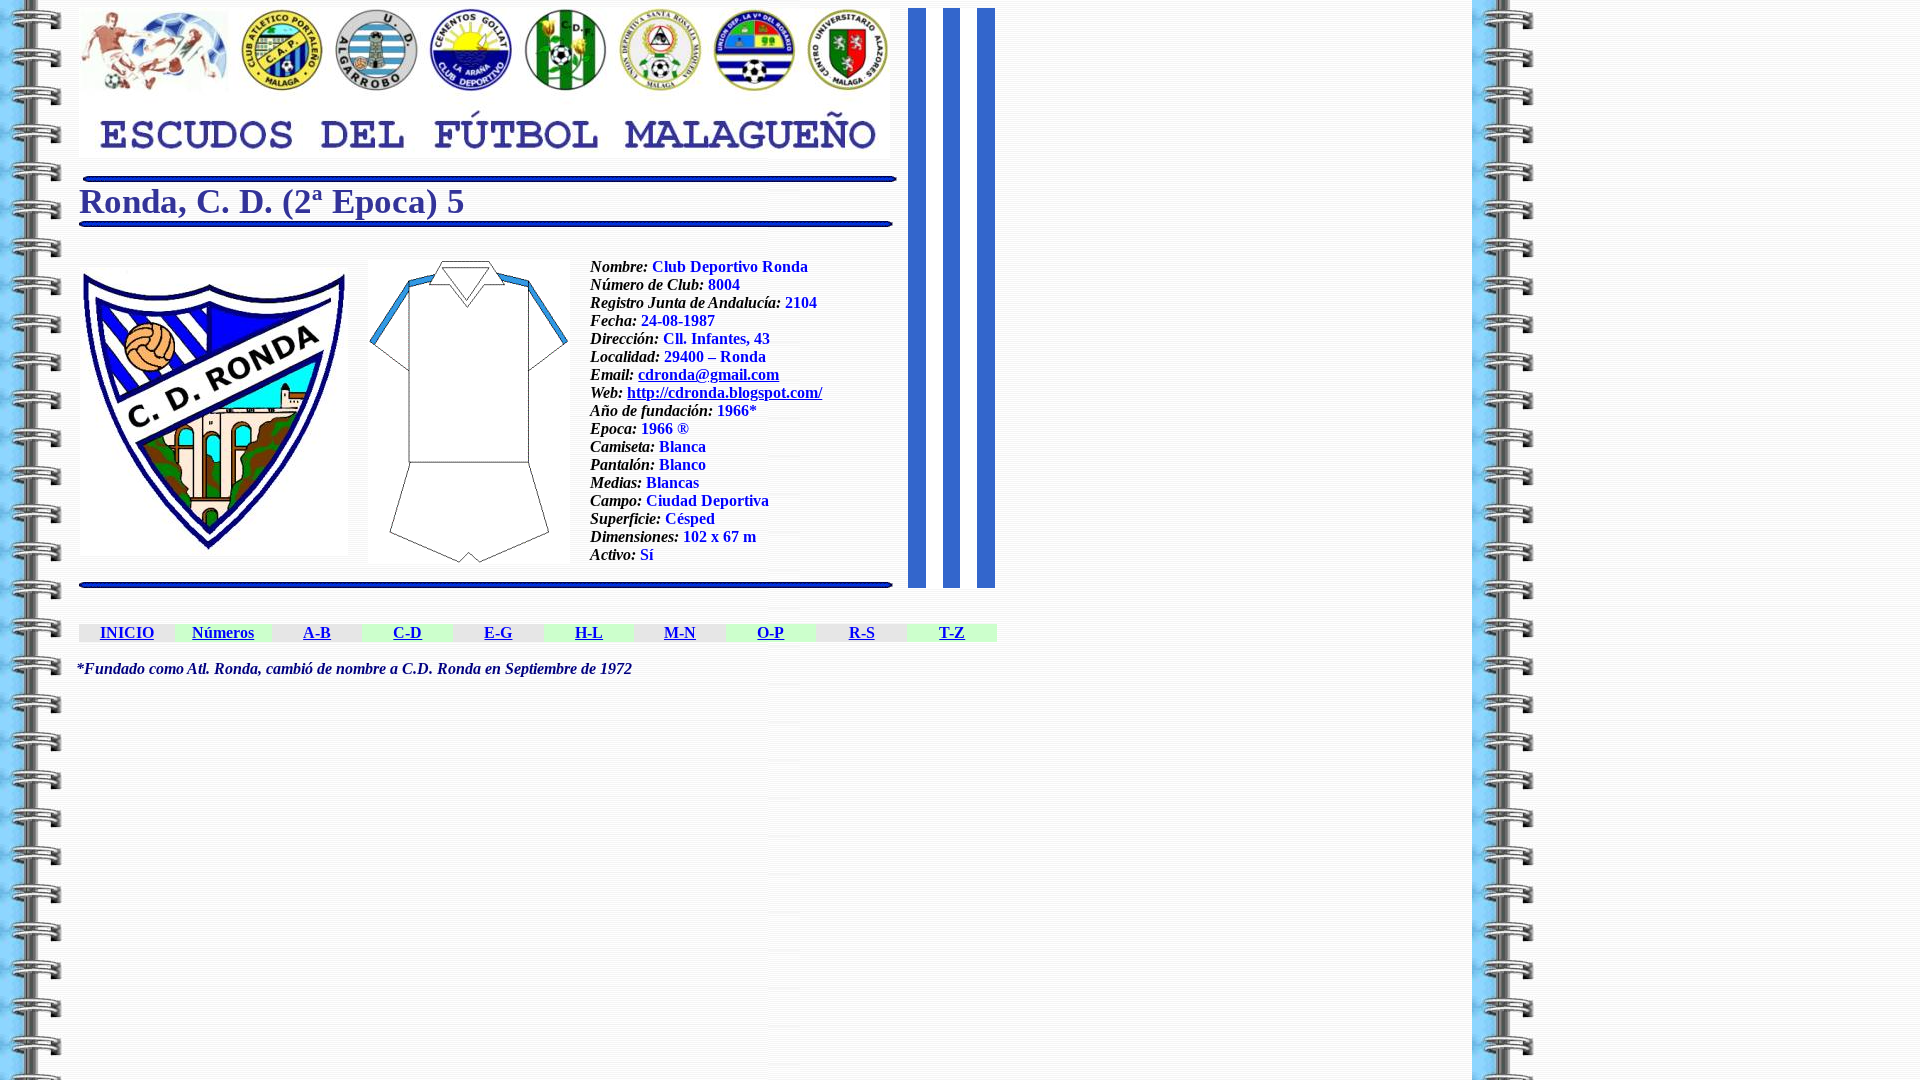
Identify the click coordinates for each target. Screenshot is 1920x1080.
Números (223, 632)
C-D (407, 632)
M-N (680, 632)
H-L (589, 632)
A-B (317, 632)
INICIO (127, 632)
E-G (498, 632)
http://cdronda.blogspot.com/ (724, 392)
